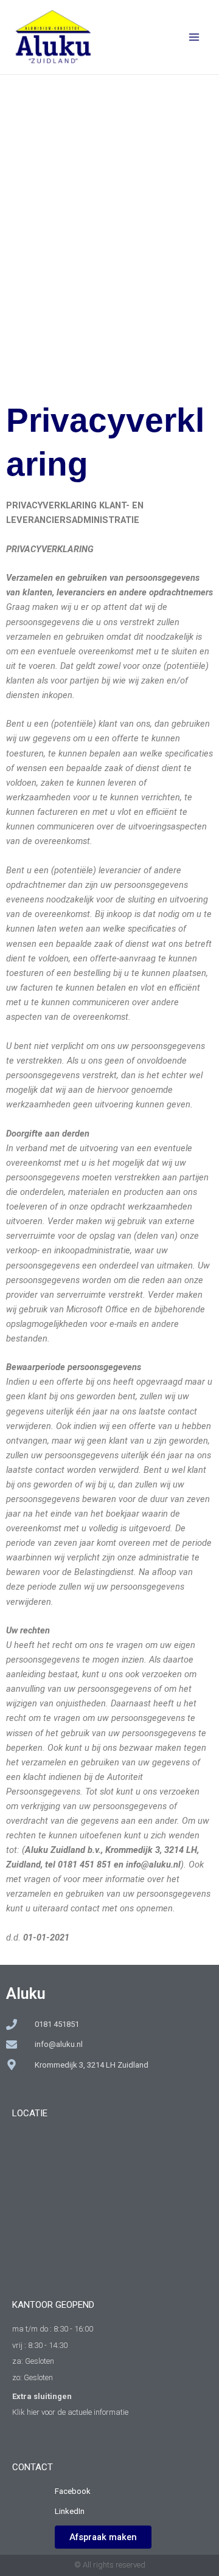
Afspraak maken (103, 2537)
